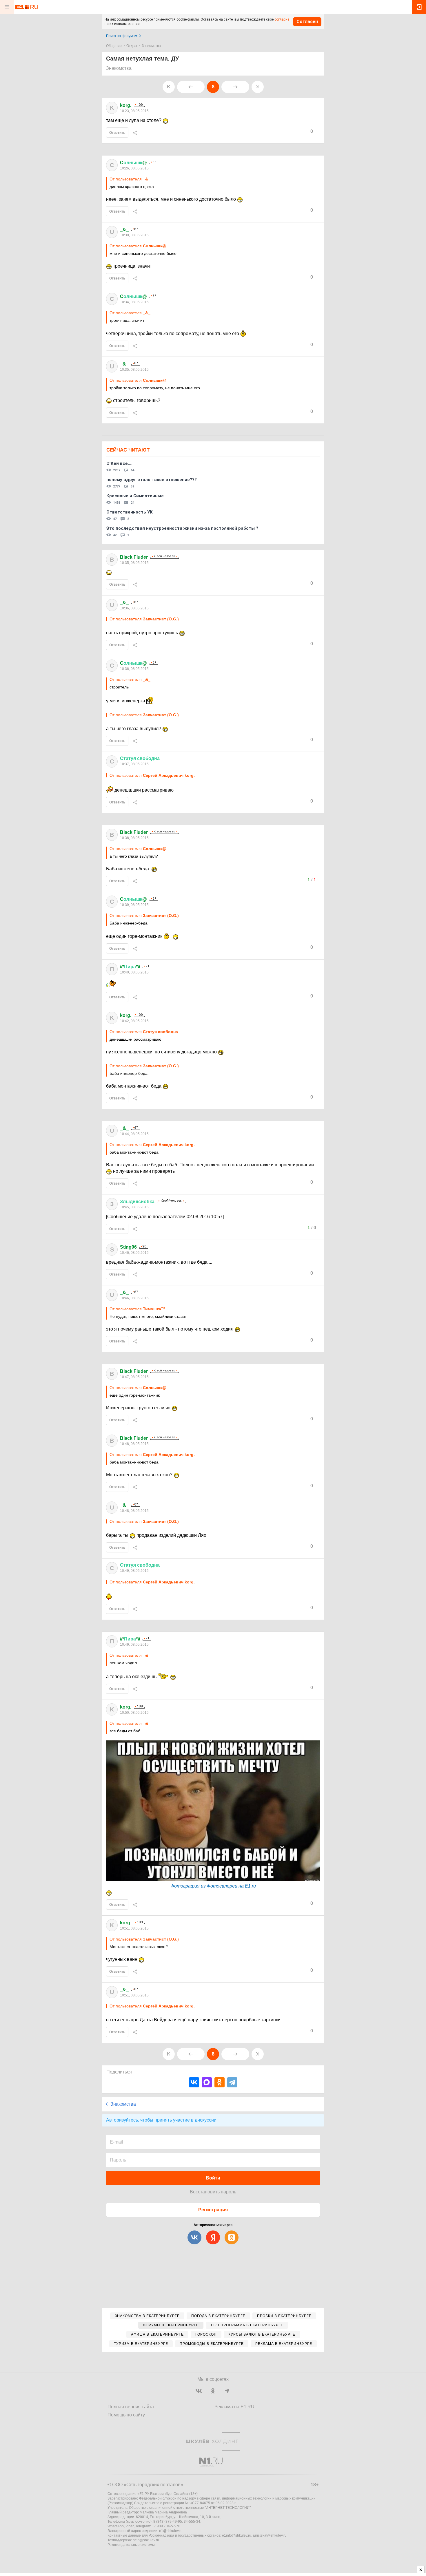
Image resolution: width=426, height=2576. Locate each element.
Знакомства (151, 46)
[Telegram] (232, 2082)
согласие (282, 19)
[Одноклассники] (220, 2082)
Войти (213, 2178)
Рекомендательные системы (131, 2545)
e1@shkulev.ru (171, 2531)
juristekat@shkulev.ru (270, 2535)
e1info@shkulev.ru (237, 2535)
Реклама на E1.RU (234, 2407)
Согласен (307, 22)
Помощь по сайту (126, 2415)
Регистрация (213, 2210)
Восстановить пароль (213, 2192)
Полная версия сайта (131, 2407)
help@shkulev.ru (146, 2540)
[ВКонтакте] (194, 2082)
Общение (114, 46)
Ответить (117, 133)
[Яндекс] (213, 2237)
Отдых (132, 46)
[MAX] (207, 2082)
